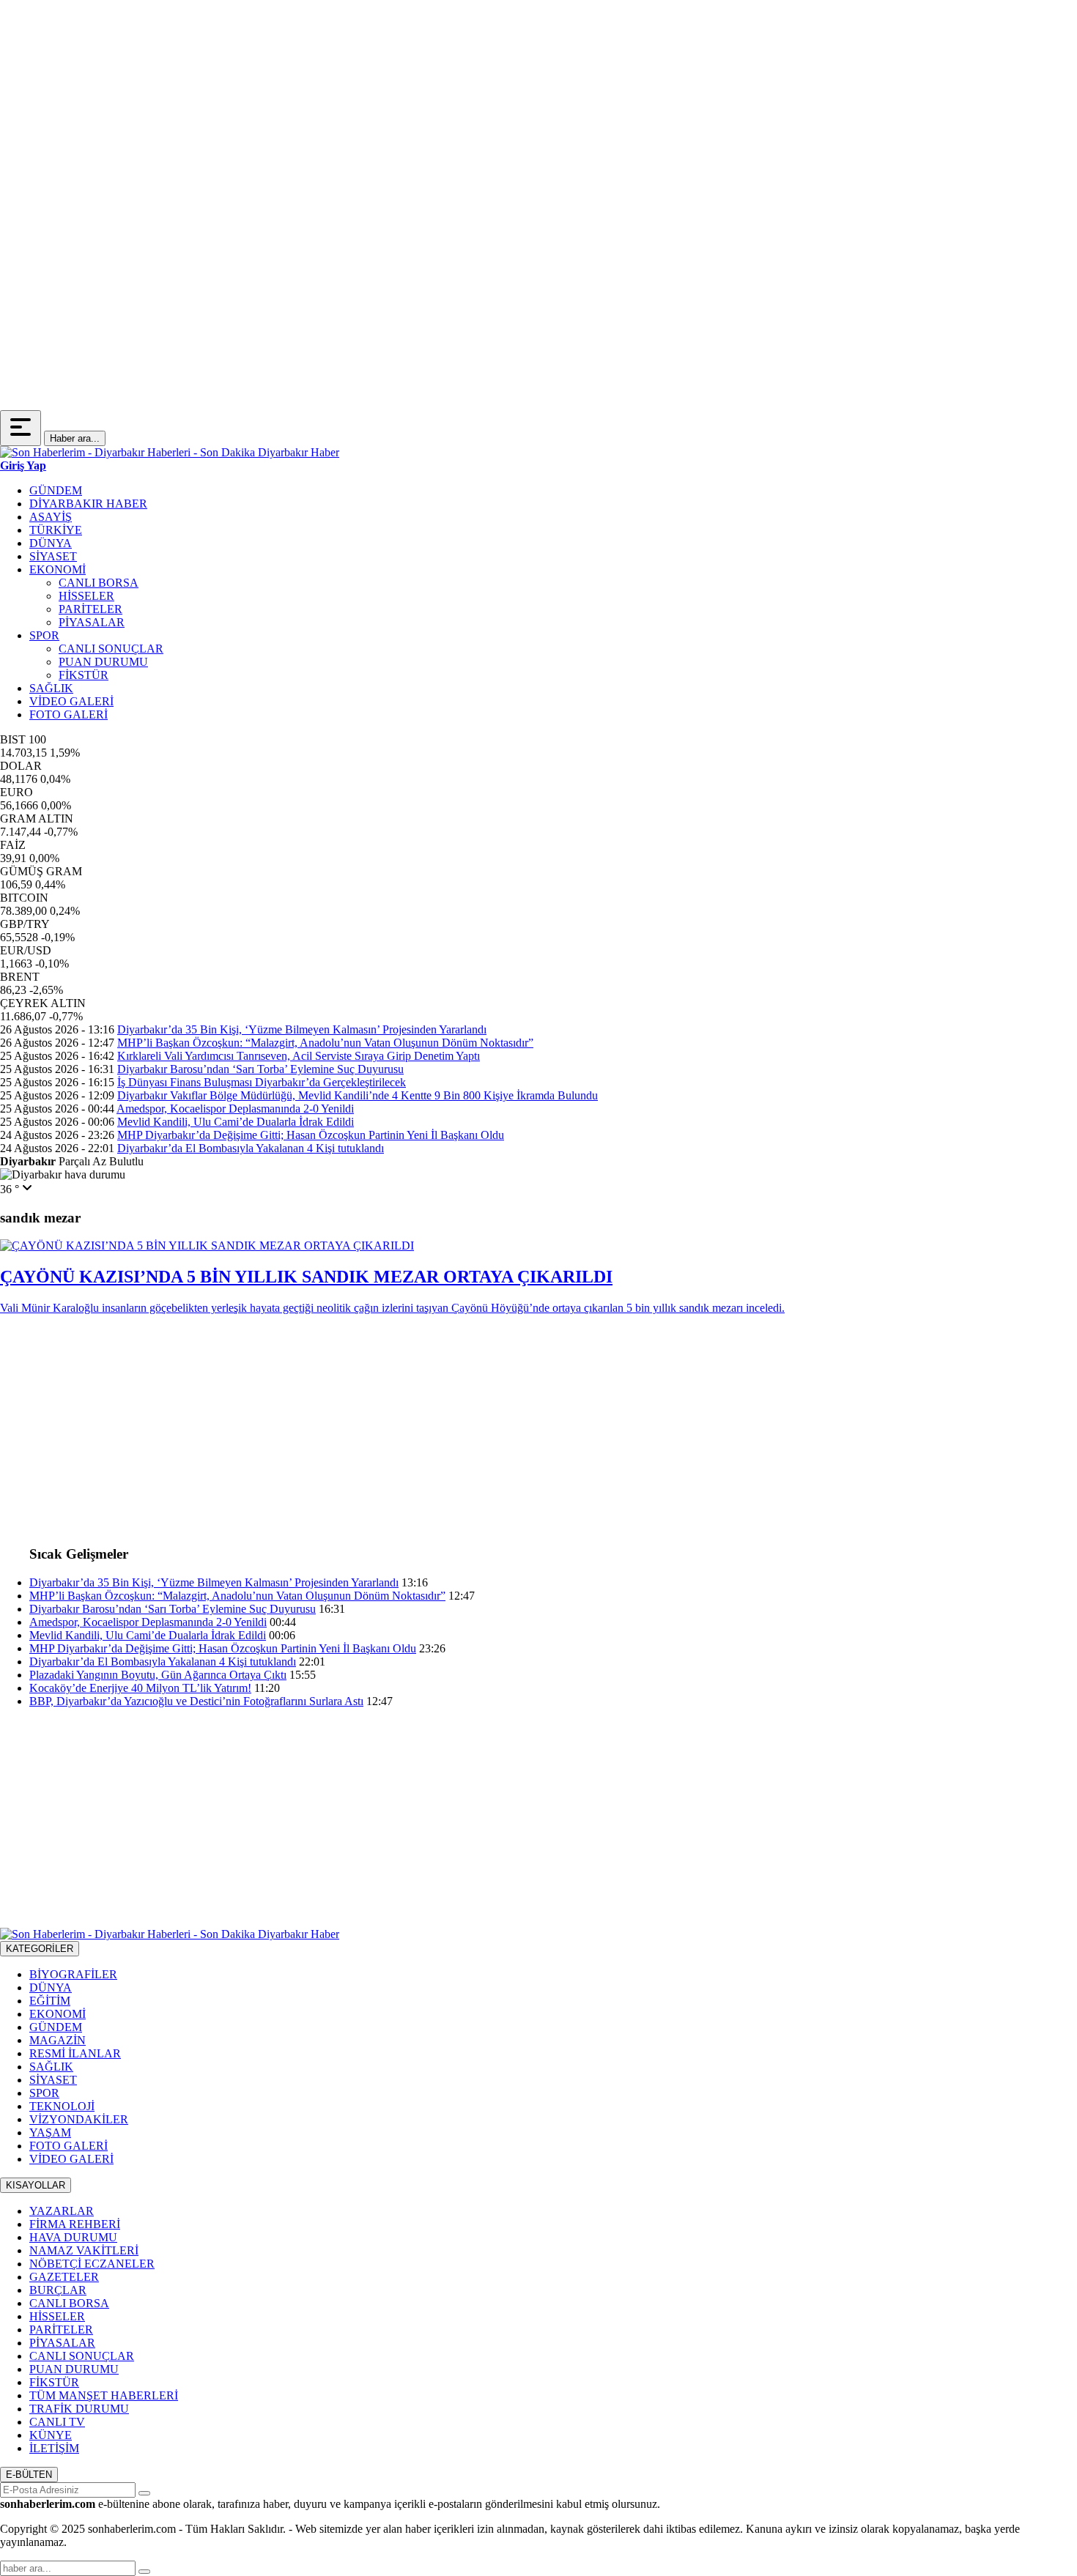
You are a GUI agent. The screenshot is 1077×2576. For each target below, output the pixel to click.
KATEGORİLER (40, 1949)
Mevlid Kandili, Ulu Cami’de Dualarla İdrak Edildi (236, 1122)
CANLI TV (57, 2422)
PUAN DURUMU (103, 662)
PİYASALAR (92, 622)
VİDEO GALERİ (71, 701)
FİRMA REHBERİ (75, 2224)
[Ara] (144, 2572)
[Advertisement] (440, 103)
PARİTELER (90, 609)
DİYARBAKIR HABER (88, 504)
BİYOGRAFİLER (73, 1974)
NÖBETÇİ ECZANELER (92, 2264)
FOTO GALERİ (69, 714)
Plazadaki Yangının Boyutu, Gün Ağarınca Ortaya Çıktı (158, 1675)
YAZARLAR (62, 2211)
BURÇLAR (58, 2290)
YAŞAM (50, 2133)
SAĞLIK (51, 688)
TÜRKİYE (56, 530)
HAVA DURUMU (73, 2237)
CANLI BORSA (99, 583)
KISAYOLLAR (36, 2185)
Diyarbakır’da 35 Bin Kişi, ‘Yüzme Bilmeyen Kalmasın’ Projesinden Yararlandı (302, 1029)
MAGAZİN (58, 2040)
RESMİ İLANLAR (75, 2053)
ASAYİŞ (51, 517)
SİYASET (53, 556)
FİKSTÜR (84, 675)
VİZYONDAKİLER (79, 2119)
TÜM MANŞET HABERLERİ (104, 2395)
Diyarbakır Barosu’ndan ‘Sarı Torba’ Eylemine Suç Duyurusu (260, 1069)
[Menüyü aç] (21, 428)
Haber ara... (75, 438)
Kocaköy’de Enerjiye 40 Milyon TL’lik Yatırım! (140, 1688)
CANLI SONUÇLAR (111, 649)
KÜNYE (51, 2435)
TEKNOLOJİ (62, 2106)
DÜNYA (51, 543)
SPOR (44, 635)
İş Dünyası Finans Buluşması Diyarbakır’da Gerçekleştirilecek (262, 1082)
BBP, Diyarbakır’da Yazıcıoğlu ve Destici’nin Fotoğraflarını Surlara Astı (196, 1701)
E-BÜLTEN (29, 2475)
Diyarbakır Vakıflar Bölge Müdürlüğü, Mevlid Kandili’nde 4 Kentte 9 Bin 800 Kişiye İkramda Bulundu (358, 1095)
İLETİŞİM (54, 2448)
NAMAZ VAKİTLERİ (84, 2250)
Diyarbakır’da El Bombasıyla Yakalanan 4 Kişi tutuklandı (251, 1148)
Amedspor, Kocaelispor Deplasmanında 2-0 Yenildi (235, 1109)
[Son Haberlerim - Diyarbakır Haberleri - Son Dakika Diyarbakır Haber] (170, 452)
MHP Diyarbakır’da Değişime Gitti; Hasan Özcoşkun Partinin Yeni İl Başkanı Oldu (311, 1135)
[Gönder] (144, 2493)
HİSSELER (86, 596)
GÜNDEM (56, 490)
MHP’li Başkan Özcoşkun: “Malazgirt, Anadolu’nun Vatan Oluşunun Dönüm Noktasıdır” (325, 1043)
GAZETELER (64, 2277)
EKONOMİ (58, 569)
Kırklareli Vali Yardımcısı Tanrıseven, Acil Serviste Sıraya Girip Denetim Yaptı (299, 1056)
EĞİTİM (50, 2001)
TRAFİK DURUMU (79, 2409)
